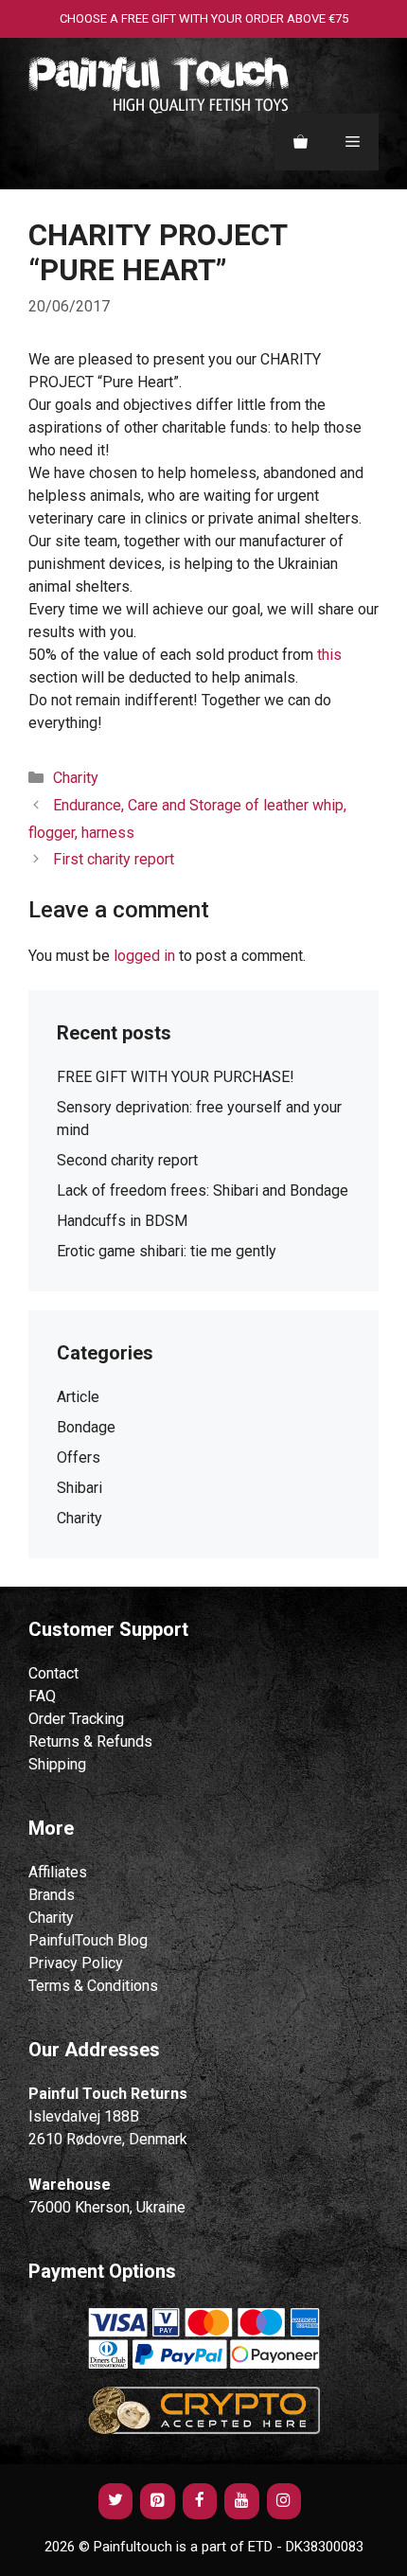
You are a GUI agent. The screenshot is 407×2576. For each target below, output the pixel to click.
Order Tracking (76, 1719)
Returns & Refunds (90, 1741)
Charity (51, 1918)
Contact (53, 1673)
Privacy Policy (76, 1963)
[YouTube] (241, 2501)
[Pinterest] (157, 2501)
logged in (144, 956)
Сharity (76, 778)
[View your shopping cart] (301, 142)
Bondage (86, 1427)
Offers (79, 1457)
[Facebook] (200, 2501)
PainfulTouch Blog (88, 1940)
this (329, 655)
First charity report (114, 859)
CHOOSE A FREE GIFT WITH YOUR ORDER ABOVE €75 (204, 18)
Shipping (57, 1764)
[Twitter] (115, 2501)
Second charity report (127, 1160)
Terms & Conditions (93, 1986)
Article (78, 1397)
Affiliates (58, 1872)
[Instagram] (284, 2501)
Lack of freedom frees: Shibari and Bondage (203, 1190)
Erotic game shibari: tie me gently (167, 1251)
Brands (52, 1895)
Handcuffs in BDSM (122, 1221)
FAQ (42, 1696)
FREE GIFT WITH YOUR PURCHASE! (176, 1077)
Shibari (80, 1488)
